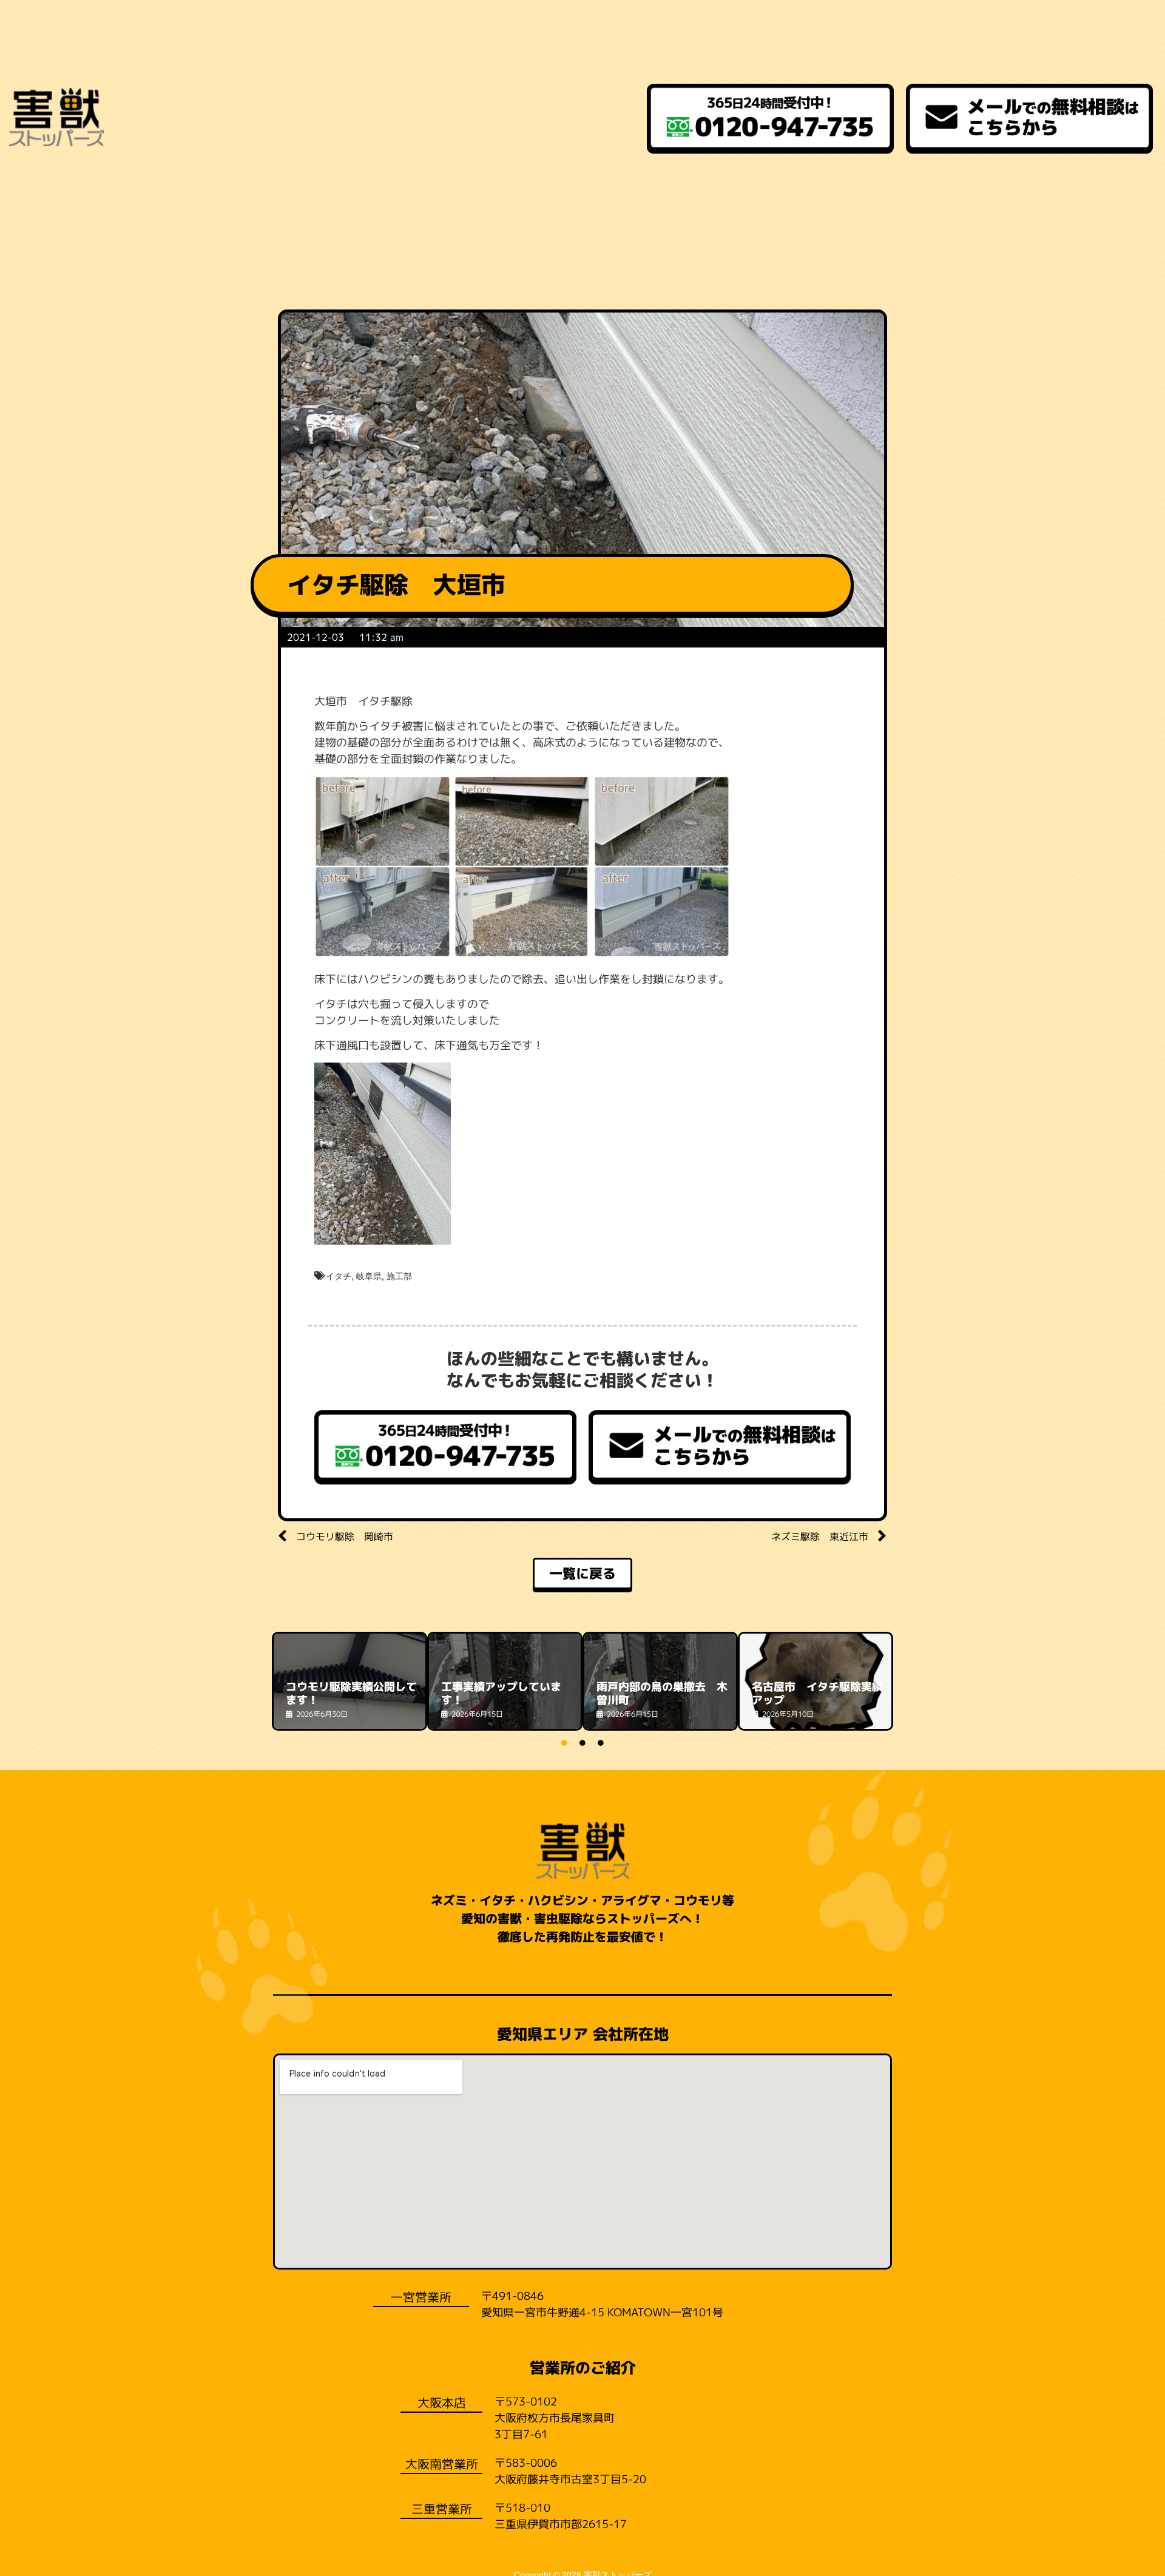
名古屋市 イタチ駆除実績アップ (817, 1693)
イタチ (339, 1276)
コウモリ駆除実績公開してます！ (351, 1693)
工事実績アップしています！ (501, 1693)
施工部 (399, 1276)
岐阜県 (369, 1276)
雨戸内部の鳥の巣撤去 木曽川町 (662, 1693)
